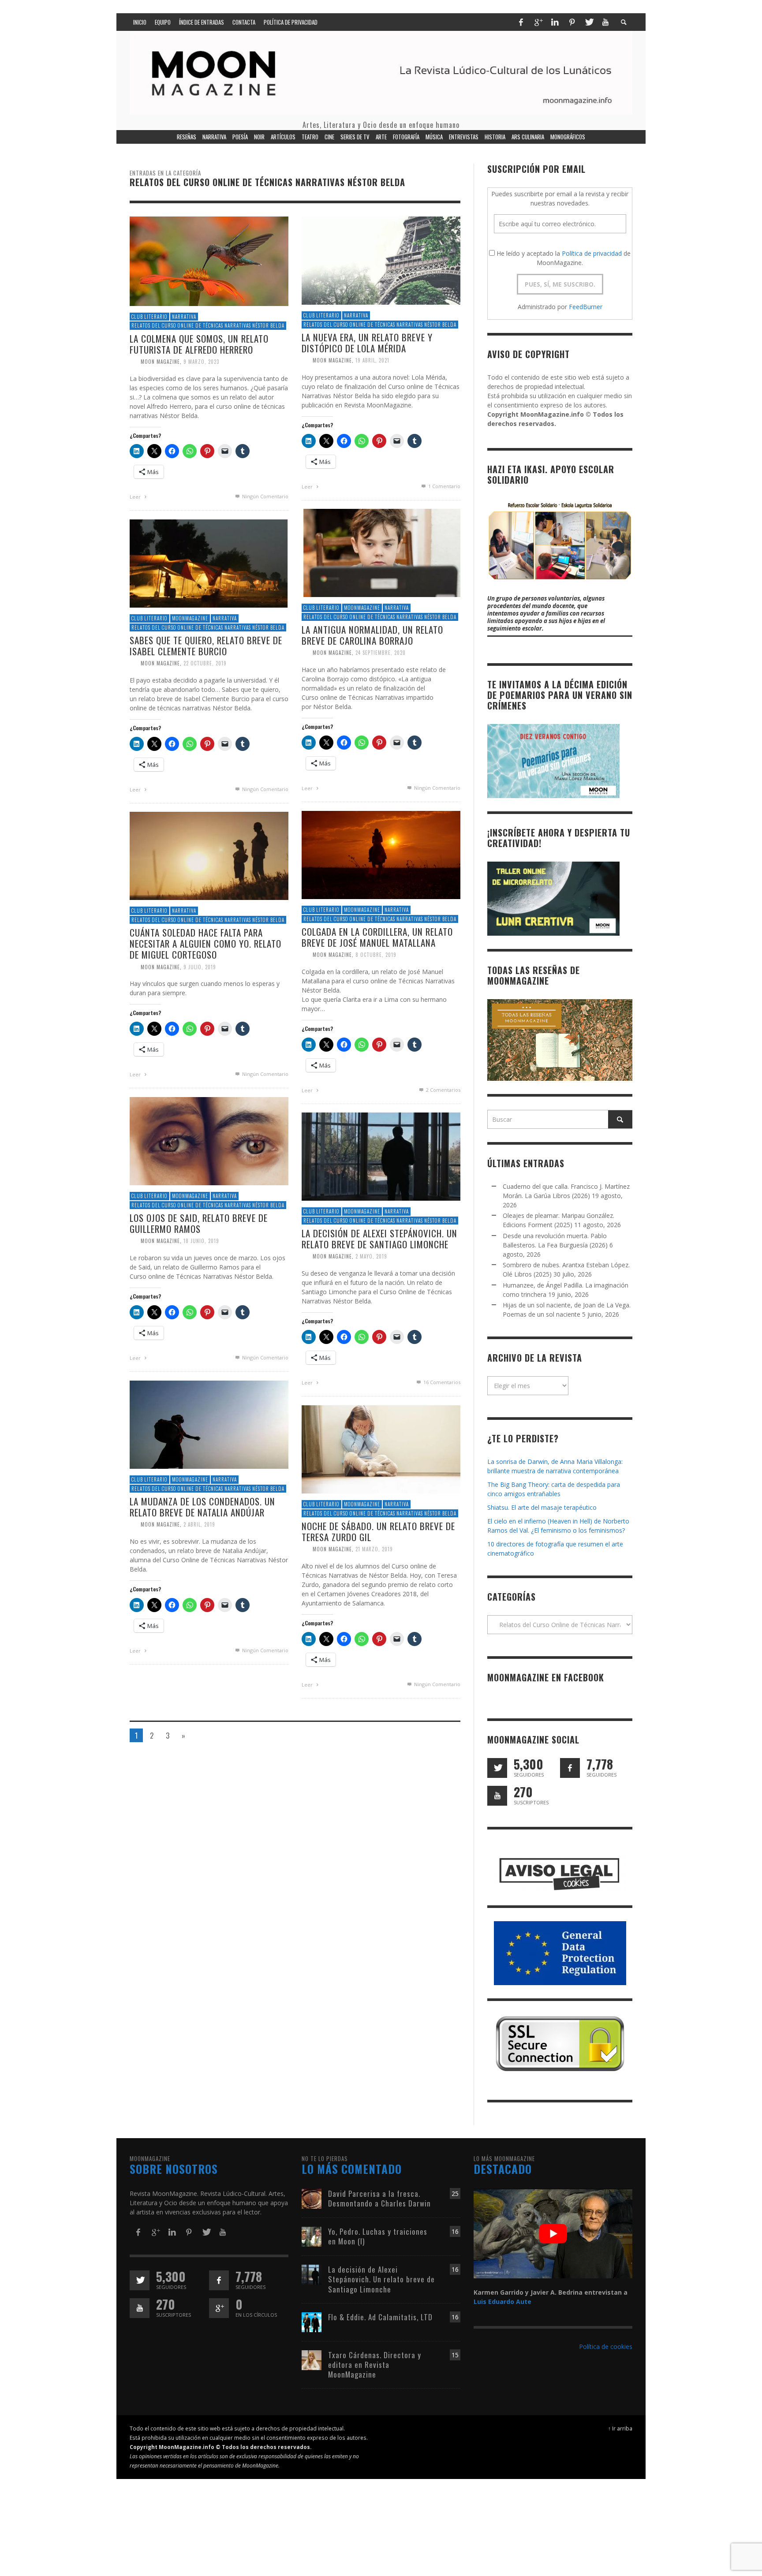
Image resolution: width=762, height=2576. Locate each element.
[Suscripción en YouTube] (497, 1796)
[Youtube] (605, 22)
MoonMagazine (362, 608)
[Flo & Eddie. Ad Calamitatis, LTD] (312, 2321)
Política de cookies (606, 2346)
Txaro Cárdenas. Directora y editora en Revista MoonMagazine (375, 2365)
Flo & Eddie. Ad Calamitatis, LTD (380, 2317)
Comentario (444, 486)
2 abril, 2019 (199, 1524)
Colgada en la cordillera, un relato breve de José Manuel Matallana (377, 937)
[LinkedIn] (555, 22)
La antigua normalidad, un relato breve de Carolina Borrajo (372, 635)
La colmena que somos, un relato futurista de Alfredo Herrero (199, 344)
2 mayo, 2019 (371, 1256)
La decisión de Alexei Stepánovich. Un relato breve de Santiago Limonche (379, 1239)
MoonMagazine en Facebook (546, 1677)
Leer (136, 497)
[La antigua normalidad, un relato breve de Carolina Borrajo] (381, 552)
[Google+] (538, 22)
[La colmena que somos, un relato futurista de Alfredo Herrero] (209, 260)
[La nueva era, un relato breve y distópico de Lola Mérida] (381, 260)
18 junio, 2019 (201, 1241)
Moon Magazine (160, 362)
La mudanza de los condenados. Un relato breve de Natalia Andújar (202, 1507)
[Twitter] (589, 22)
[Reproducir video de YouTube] (553, 2233)
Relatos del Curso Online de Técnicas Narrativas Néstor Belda (208, 325)
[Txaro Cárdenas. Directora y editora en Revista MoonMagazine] (312, 2359)
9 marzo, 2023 (201, 362)
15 (455, 2355)
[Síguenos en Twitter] (497, 1768)
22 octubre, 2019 (205, 663)
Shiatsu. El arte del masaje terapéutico (542, 1507)
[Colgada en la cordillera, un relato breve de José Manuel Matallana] (381, 854)
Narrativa (184, 317)
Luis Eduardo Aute (502, 2302)
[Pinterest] (572, 22)
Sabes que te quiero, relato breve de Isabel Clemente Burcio (206, 646)
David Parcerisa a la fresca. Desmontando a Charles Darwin (379, 2198)
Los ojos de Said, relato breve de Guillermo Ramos (199, 1223)
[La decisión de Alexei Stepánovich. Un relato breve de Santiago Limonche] (381, 1156)
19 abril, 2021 (372, 360)
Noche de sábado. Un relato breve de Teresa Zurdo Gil (378, 1531)
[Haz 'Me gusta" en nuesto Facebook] (570, 1768)
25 (455, 2193)
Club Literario (149, 317)
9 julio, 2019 (200, 967)
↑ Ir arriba (620, 2428)
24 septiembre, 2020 (381, 653)
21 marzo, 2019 (374, 1549)
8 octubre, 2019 (376, 955)
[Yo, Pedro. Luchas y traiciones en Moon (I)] (312, 2236)
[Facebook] (521, 22)
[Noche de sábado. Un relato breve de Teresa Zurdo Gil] (381, 1449)
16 (455, 2231)
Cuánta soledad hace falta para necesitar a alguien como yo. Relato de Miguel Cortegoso (205, 943)
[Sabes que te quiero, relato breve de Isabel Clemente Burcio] (209, 563)
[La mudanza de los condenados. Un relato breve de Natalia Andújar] (209, 1424)
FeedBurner (586, 307)
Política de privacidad (592, 253)
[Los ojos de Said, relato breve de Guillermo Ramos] (209, 1141)
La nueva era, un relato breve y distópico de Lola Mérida (367, 343)
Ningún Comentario (265, 496)
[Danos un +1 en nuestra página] (219, 2308)
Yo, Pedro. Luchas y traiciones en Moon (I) (378, 2236)
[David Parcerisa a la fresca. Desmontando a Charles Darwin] (312, 2198)
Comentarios (443, 1090)
